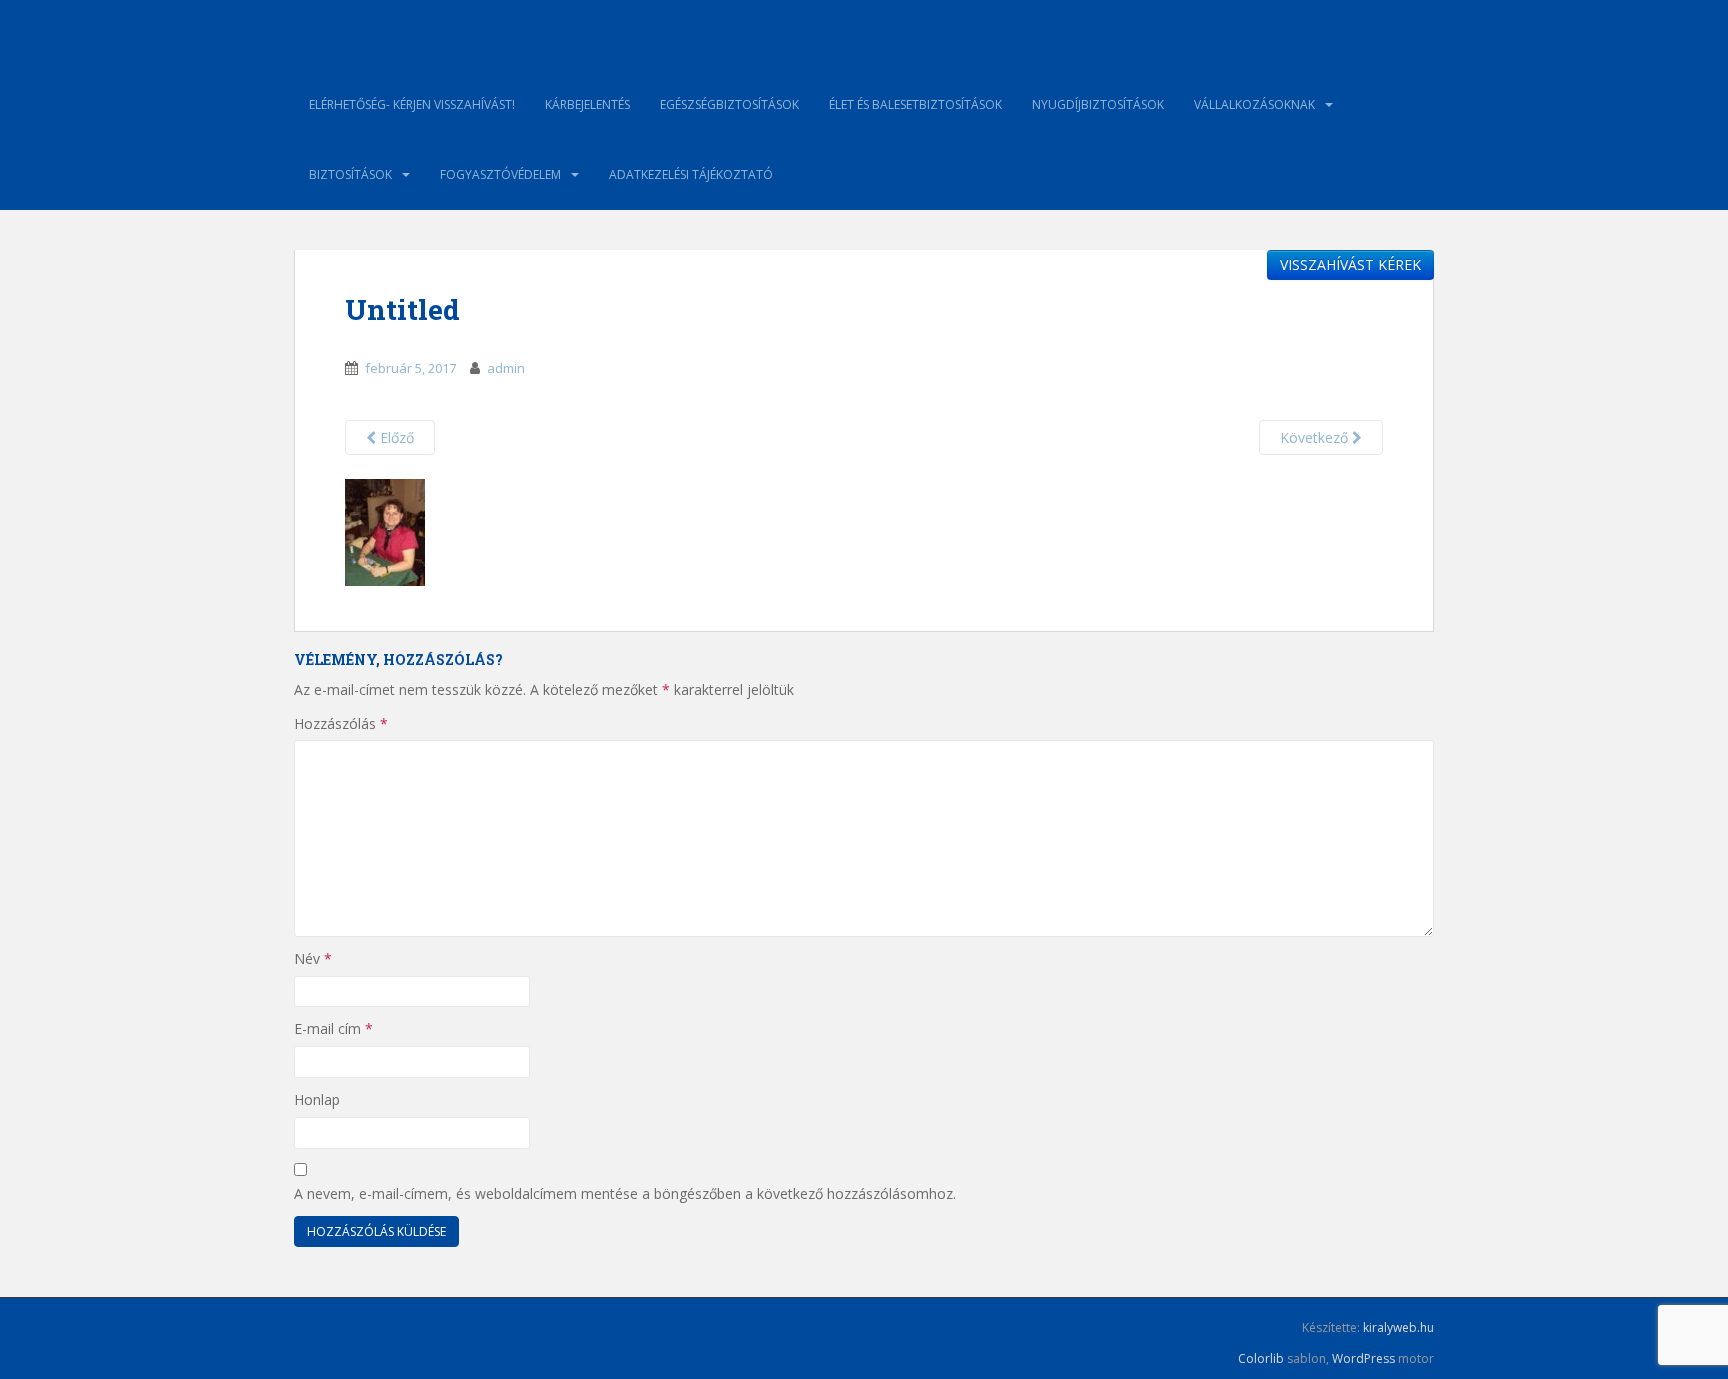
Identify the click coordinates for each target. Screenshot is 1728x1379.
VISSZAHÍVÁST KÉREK (1350, 264)
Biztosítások (350, 174)
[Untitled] (385, 531)
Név (313, 958)
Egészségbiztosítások (729, 104)
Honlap (317, 1099)
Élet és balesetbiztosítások (915, 104)
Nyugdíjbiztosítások (1098, 104)
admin (506, 368)
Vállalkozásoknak (1254, 104)
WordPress (1363, 1358)
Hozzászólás (341, 723)
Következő (1316, 437)
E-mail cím (333, 1028)
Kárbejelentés (587, 104)
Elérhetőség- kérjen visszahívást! (412, 104)
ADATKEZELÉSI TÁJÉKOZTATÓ (691, 174)
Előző (395, 437)
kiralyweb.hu (1398, 1327)
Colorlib (1261, 1358)
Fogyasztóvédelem (500, 174)
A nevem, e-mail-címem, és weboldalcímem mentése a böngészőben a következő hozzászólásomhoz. (625, 1193)
